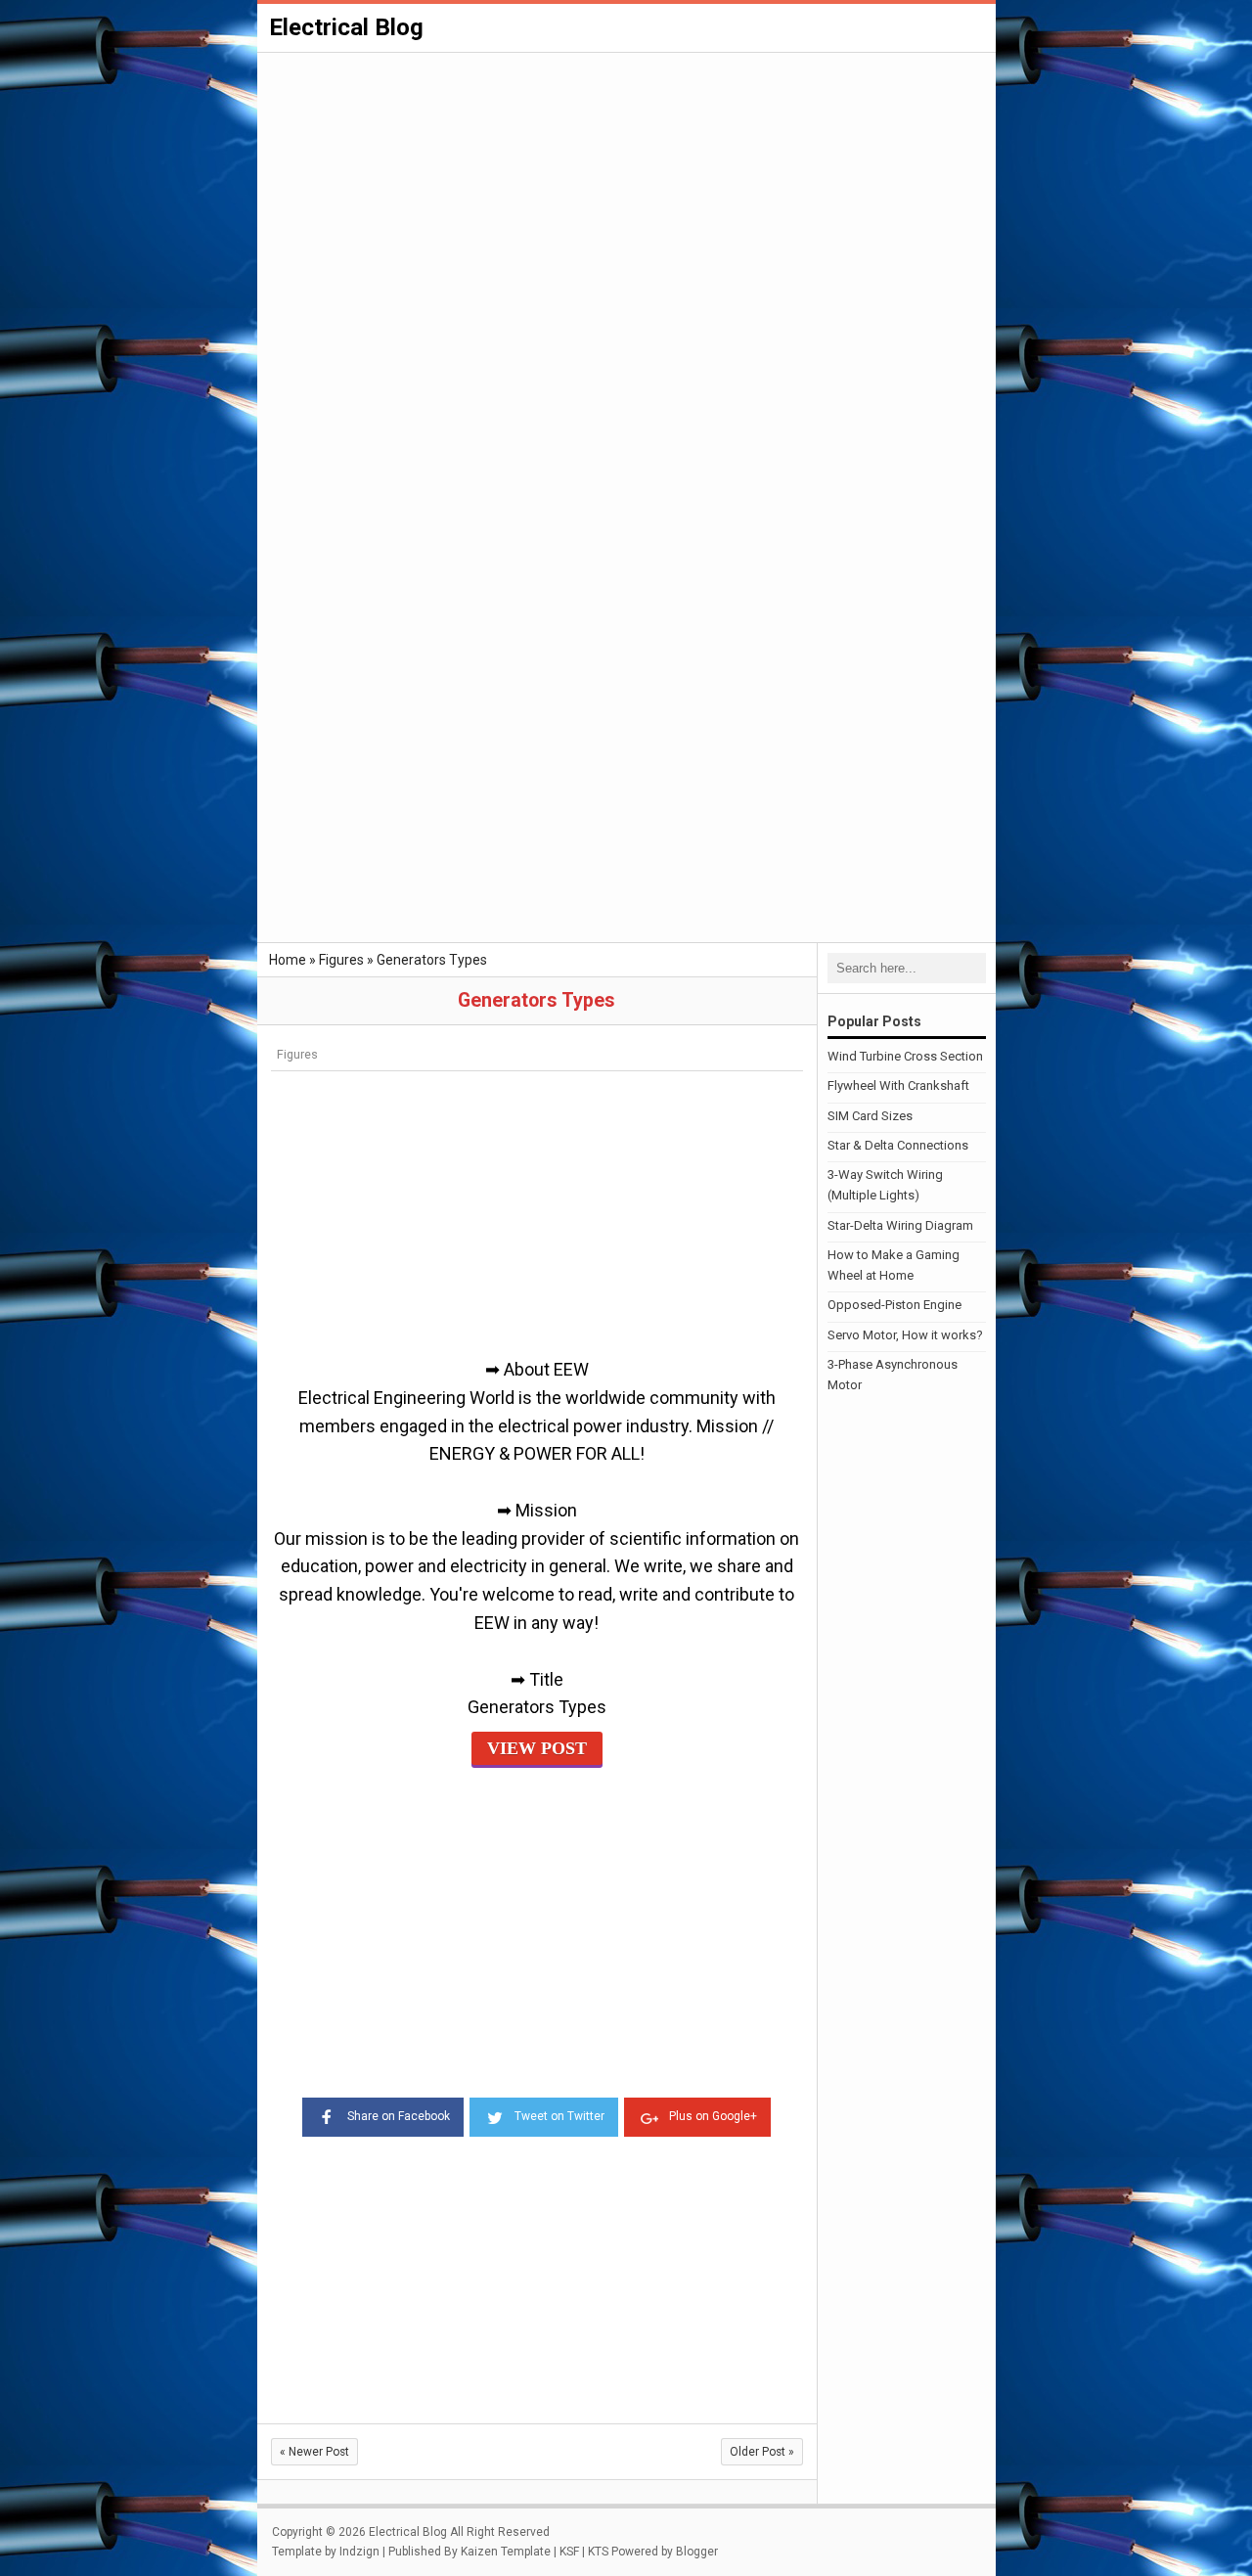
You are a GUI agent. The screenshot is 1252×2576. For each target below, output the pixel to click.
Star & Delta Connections (898, 1145)
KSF (569, 2552)
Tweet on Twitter (559, 2116)
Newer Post (314, 2452)
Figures (297, 1054)
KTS (598, 2552)
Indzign (359, 2552)
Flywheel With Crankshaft (898, 1085)
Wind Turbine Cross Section (905, 1056)
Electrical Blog (346, 27)
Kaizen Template (506, 2552)
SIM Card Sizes (870, 1116)
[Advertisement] (626, 202)
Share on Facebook (399, 2116)
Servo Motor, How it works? (905, 1335)
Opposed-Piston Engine (894, 1305)
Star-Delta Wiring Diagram (900, 1225)
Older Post (762, 2452)
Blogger (697, 2552)
